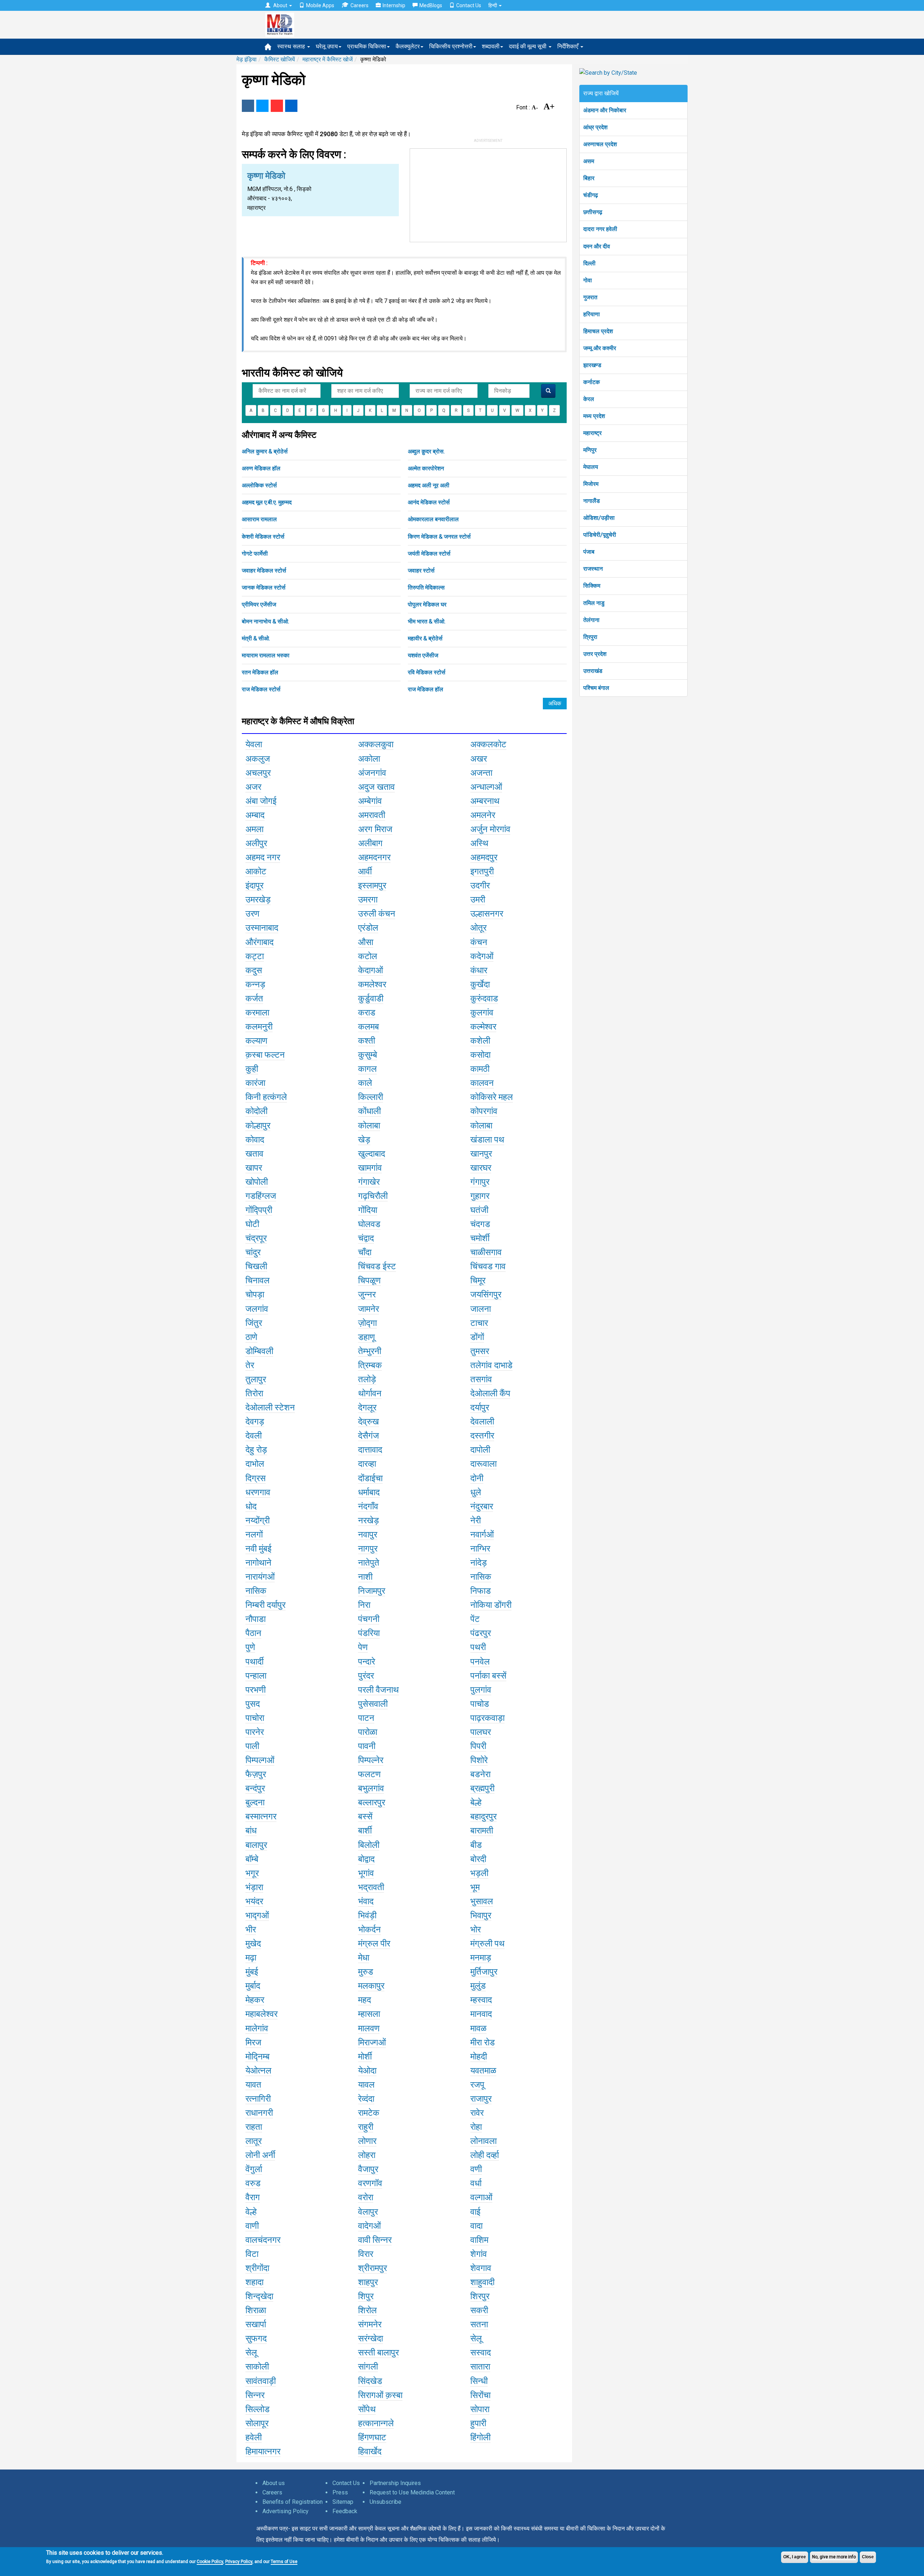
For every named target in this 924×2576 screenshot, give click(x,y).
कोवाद (255, 1140)
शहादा (254, 2282)
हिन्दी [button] (493, 5)
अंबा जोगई (261, 801)
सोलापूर (257, 2423)
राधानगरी (259, 2113)
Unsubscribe (385, 2502)
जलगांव (257, 1309)
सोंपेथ (367, 2409)
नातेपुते (369, 1563)
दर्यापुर (480, 1407)
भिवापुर (481, 1915)
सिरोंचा (480, 2395)
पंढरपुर (481, 1633)
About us (274, 2483)
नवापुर (368, 1535)
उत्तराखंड (593, 671)
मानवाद (481, 2014)
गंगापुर (480, 1182)
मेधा (364, 1958)
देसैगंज (369, 1436)
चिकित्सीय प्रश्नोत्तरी (451, 46)
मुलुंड (478, 1986)
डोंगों (477, 1337)
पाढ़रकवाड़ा (487, 1718)
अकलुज (258, 759)
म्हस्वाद (481, 2000)
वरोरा (366, 2197)
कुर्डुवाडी (371, 998)
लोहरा (367, 2155)
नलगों (254, 1535)
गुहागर (480, 1196)
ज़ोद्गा (367, 1323)
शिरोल (367, 2310)
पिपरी (478, 1746)
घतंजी (479, 1210)
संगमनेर (370, 2324)
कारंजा (255, 1083)
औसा (366, 942)
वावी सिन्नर (375, 2240)
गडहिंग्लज (261, 1196)
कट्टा (255, 956)
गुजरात (590, 297)
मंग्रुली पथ (487, 1944)
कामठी (480, 1069)
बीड (476, 1845)
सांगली (368, 2367)
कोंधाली (369, 1111)
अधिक (555, 703)
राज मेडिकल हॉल (426, 689)
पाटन (366, 1718)
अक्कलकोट (488, 744)
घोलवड (369, 1224)
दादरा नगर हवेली (600, 229)
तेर (250, 1365)
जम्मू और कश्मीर (600, 348)
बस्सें (365, 1816)
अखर (479, 759)
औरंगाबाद (260, 942)
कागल (367, 1069)
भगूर (252, 1873)
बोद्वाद (366, 1859)
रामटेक (369, 2113)
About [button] (280, 5)
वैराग (253, 2197)
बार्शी (365, 1831)
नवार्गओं (482, 1535)
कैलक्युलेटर (408, 46)
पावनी (367, 1746)
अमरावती (372, 815)
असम (589, 161)
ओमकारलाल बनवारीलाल (433, 519)
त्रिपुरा (590, 637)
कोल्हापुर (258, 1126)
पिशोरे (479, 1760)
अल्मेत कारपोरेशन (426, 468)
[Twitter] (262, 106)
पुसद (253, 1704)
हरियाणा (592, 314)
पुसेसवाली (373, 1704)
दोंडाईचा (370, 1478)
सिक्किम (592, 586)
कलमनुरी (259, 1027)
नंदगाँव (368, 1506)
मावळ (478, 2028)
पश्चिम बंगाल (596, 688)
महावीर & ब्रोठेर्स (425, 638)
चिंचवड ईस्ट (377, 1266)
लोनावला (483, 2141)
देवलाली (482, 1422)
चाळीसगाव (486, 1252)
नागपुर (368, 1549)
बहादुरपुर (483, 1816)
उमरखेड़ (258, 900)
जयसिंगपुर (486, 1294)
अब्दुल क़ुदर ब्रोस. (426, 451)
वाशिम (479, 2240)
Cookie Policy (210, 2562)
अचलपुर (258, 773)
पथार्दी (254, 1662)
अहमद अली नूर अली (429, 485)
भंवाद (366, 1901)
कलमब (369, 1027)
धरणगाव (258, 1492)
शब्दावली (491, 46)
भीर (251, 1929)
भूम (475, 1887)
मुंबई (252, 1972)
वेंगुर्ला (254, 2169)
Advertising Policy (286, 2511)
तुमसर (480, 1351)
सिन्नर (255, 2395)
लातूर (254, 2141)
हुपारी (478, 2423)
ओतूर (478, 928)
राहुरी (366, 2127)
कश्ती (367, 1041)
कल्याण (256, 1041)
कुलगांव (482, 1013)
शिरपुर (480, 2296)
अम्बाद (255, 815)
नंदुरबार (482, 1506)
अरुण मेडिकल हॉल (261, 468)
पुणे (250, 1647)
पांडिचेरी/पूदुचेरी (600, 535)
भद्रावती (371, 1887)
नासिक (481, 1577)
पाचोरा (255, 1718)
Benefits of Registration (293, 2502)
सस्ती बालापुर (378, 2353)
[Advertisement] (488, 194)
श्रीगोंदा (257, 2268)
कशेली (480, 1041)
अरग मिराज (375, 829)
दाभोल (255, 1464)
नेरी (476, 1520)
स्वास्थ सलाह (292, 46)
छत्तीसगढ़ (593, 212)
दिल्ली (589, 263)
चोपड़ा (255, 1294)
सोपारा (480, 2409)
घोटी (252, 1224)
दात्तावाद (370, 1450)
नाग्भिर (480, 1549)
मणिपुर (590, 450)
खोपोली (257, 1182)
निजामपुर (372, 1591)
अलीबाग (370, 843)
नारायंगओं (260, 1577)
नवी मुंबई (258, 1549)
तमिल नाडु (594, 603)
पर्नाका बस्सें (488, 1676)
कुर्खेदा (480, 984)
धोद (251, 1506)
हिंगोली (480, 2437)
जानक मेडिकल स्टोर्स (264, 588)
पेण (363, 1647)
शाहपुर (368, 2282)
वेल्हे (251, 2212)
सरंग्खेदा (371, 2338)
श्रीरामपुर (372, 2268)
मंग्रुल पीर (374, 1944)
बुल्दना (255, 1802)
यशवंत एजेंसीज (423, 655)
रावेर (477, 2113)
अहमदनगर (374, 857)
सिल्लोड (258, 2409)
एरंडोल (368, 928)
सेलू (476, 2338)
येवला (254, 744)
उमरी (478, 900)
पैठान (253, 1633)
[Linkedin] (291, 106)
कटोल (368, 956)
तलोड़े (367, 1379)
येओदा (367, 2071)
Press (340, 2492)
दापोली (480, 1450)
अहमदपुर (484, 857)
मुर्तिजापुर (484, 1972)
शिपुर (366, 2296)
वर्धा (476, 2183)
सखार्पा (256, 2324)
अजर (253, 787)
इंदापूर (254, 885)
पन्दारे (367, 1662)
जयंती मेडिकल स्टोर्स (429, 554)
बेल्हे (476, 1802)
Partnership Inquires (395, 2483)
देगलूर (367, 1407)
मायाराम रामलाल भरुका (266, 655)
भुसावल (482, 1901)
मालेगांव (257, 2028)
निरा (364, 1605)
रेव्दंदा (366, 2099)
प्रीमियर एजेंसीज (259, 604)
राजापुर (481, 2099)
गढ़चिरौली (373, 1196)
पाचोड (480, 1704)
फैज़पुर (256, 1774)
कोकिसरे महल (492, 1097)
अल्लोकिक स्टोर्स (259, 485)
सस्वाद (481, 2353)
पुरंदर (366, 1676)
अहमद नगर (263, 857)
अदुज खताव (376, 787)
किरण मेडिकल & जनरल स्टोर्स (439, 537)
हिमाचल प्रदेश (598, 331)
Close (868, 2557)
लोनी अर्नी (260, 2155)
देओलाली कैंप (490, 1393)
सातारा (480, 2367)
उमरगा (368, 900)
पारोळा (368, 1732)
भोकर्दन (369, 1929)
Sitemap (343, 2502)
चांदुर (253, 1252)
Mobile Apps (320, 5)
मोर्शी (365, 2057)
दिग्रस (256, 1478)
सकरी (479, 2310)
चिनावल (258, 1280)
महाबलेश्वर (261, 2014)
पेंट (475, 1619)
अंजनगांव (372, 773)
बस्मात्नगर (261, 1816)
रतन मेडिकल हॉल (260, 672)
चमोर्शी (480, 1238)
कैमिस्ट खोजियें (280, 59)
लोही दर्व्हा (485, 2155)
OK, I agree (795, 2557)
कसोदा (480, 1055)
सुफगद (256, 2338)
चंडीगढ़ (591, 195)
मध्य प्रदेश (594, 416)
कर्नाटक (592, 382)
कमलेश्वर (372, 984)
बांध (251, 1831)
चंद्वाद (366, 1238)
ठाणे (251, 1337)
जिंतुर (254, 1323)
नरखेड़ (369, 1520)
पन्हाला (256, 1676)
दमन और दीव (597, 246)
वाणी (252, 2226)
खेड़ (364, 1140)
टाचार (479, 1323)
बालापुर (256, 1845)
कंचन (479, 942)
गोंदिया (368, 1210)
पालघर (481, 1732)
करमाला (257, 1013)
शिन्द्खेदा (259, 2296)
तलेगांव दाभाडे (491, 1365)
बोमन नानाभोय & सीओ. (265, 621)
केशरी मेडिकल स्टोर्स (263, 537)
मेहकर (255, 2000)
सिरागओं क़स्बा (380, 2395)
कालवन (482, 1083)
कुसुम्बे (368, 1055)
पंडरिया (369, 1633)
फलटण (369, 1774)
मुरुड (366, 1972)
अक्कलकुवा (376, 744)
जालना (481, 1309)
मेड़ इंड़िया (247, 59)
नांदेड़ (479, 1563)
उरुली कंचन (377, 914)
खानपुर (481, 1154)
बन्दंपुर (255, 1788)
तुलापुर (256, 1379)
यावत (253, 2085)
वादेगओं (369, 2226)
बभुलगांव (371, 1788)
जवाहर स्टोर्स (421, 571)
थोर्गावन (370, 1393)
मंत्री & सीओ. (256, 638)
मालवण (369, 2028)
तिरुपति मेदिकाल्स (426, 588)
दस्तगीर (482, 1436)
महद (365, 2000)
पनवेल (480, 1662)
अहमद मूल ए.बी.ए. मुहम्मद (267, 502)
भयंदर (254, 1901)
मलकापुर (371, 1986)
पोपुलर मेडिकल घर (427, 604)
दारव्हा (367, 1464)
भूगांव (366, 1873)
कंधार (479, 970)
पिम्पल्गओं (260, 1760)
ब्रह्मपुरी (482, 1788)
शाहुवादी (482, 2282)
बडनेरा (480, 1774)
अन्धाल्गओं (486, 787)
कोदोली (256, 1111)
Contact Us (469, 5)
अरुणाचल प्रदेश (600, 144)
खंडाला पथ (487, 1140)
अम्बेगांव (370, 801)
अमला (254, 829)
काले (365, 1083)
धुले (476, 1492)
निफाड (481, 1591)
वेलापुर (368, 2212)
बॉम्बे (252, 1859)
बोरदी (478, 1859)
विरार (366, 2254)
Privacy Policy (239, 2562)
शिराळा (256, 2310)
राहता (254, 2127)
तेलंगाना (591, 620)
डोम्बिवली (259, 1351)
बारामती (482, 1831)
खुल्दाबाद (372, 1154)
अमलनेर (483, 815)
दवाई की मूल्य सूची (528, 46)
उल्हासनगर (487, 914)
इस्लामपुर (372, 885)
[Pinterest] (277, 106)
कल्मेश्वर (483, 1027)
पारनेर (255, 1732)
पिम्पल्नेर (371, 1760)
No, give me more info (834, 2557)
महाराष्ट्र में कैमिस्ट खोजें (328, 59)
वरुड (253, 2183)
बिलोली (369, 1845)
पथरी (478, 1647)
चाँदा (365, 1252)
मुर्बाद (253, 1986)
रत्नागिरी (258, 2099)
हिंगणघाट (372, 2437)
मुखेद (253, 1944)
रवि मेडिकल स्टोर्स (427, 672)
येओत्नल (258, 2071)
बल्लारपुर (372, 1802)
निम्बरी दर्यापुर (265, 1605)
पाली (252, 1746)
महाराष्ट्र (592, 433)
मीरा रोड (483, 2042)
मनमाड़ (481, 1958)
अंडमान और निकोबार (605, 110)
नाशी (365, 1577)
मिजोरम (591, 484)
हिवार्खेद (370, 2451)
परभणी (256, 1690)
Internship (394, 5)
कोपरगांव (484, 1111)
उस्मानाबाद (262, 928)
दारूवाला (483, 1464)
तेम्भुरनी (370, 1351)
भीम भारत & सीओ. (427, 621)
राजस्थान (593, 569)
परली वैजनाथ (378, 1690)
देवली (254, 1436)
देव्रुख (369, 1422)
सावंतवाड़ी (261, 2381)
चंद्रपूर (256, 1238)
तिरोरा (254, 1393)
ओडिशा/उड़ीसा (599, 518)
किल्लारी (371, 1097)
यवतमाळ (483, 2071)
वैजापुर (368, 2169)
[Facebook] (248, 106)
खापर (254, 1168)
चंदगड (480, 1224)
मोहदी (479, 2057)
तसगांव (481, 1379)
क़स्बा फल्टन (265, 1055)
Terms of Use (284, 2562)
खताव (254, 1154)
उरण (252, 914)
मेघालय (591, 467)
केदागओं (371, 970)
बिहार (589, 178)
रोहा (476, 2127)
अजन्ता (481, 773)
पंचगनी (369, 1619)
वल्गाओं (481, 2197)
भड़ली (479, 1873)
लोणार (367, 2141)
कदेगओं (482, 956)
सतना (479, 2324)
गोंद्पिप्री (259, 1210)
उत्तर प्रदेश (595, 654)
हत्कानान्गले (376, 2423)
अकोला (369, 759)
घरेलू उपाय (327, 46)
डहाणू (367, 1337)
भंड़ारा (254, 1887)
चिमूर (478, 1280)
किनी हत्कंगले (266, 1097)
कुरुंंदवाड (484, 998)
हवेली (254, 2437)
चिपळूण (369, 1280)
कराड (367, 1013)
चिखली (256, 1266)
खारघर (481, 1168)
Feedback (345, 2511)
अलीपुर (256, 843)
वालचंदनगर (263, 2240)
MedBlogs (431, 5)
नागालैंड (592, 501)
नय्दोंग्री (258, 1520)
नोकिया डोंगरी (491, 1605)
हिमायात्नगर (263, 2451)
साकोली (257, 2367)
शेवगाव (481, 2268)
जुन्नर (367, 1294)
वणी (476, 2169)
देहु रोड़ (256, 1450)
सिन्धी (479, 2381)
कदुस (254, 970)
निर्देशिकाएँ (568, 46)
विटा (252, 2254)
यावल (366, 2085)
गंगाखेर (369, 1182)
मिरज (253, 2042)
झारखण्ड (592, 365)
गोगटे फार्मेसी (255, 554)
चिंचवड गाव (488, 1266)
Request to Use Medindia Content (412, 2492)
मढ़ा (251, 1958)
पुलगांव (481, 1690)
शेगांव (479, 2254)
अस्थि (479, 843)
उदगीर (480, 885)
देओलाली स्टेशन (270, 1407)
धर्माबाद (369, 1492)
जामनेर (369, 1309)
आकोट (256, 871)
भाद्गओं (257, 1915)
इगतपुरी (482, 871)
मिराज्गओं (372, 2042)
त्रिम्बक (370, 1365)
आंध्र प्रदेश (595, 127)
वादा (476, 2226)
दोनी (477, 1478)
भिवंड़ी (367, 1915)
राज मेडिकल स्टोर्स (261, 689)
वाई (475, 2212)
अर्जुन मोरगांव (490, 829)
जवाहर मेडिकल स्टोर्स (264, 571)
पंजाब (589, 552)
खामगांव (370, 1168)
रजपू (477, 2085)
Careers (359, 5)
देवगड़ (255, 1422)
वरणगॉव (370, 2183)
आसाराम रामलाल (259, 519)
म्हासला (369, 2014)
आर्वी (365, 871)
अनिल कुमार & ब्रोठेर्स (265, 451)
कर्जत (254, 998)
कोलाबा (369, 1126)
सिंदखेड (370, 2381)
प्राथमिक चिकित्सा (367, 46)
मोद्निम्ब (258, 2057)
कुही (252, 1069)
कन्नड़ (255, 984)
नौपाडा (256, 1619)
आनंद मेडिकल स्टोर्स (429, 502)
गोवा (588, 280)
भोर (476, 1929)
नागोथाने (258, 1563)
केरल (589, 399)
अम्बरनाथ (485, 801)
